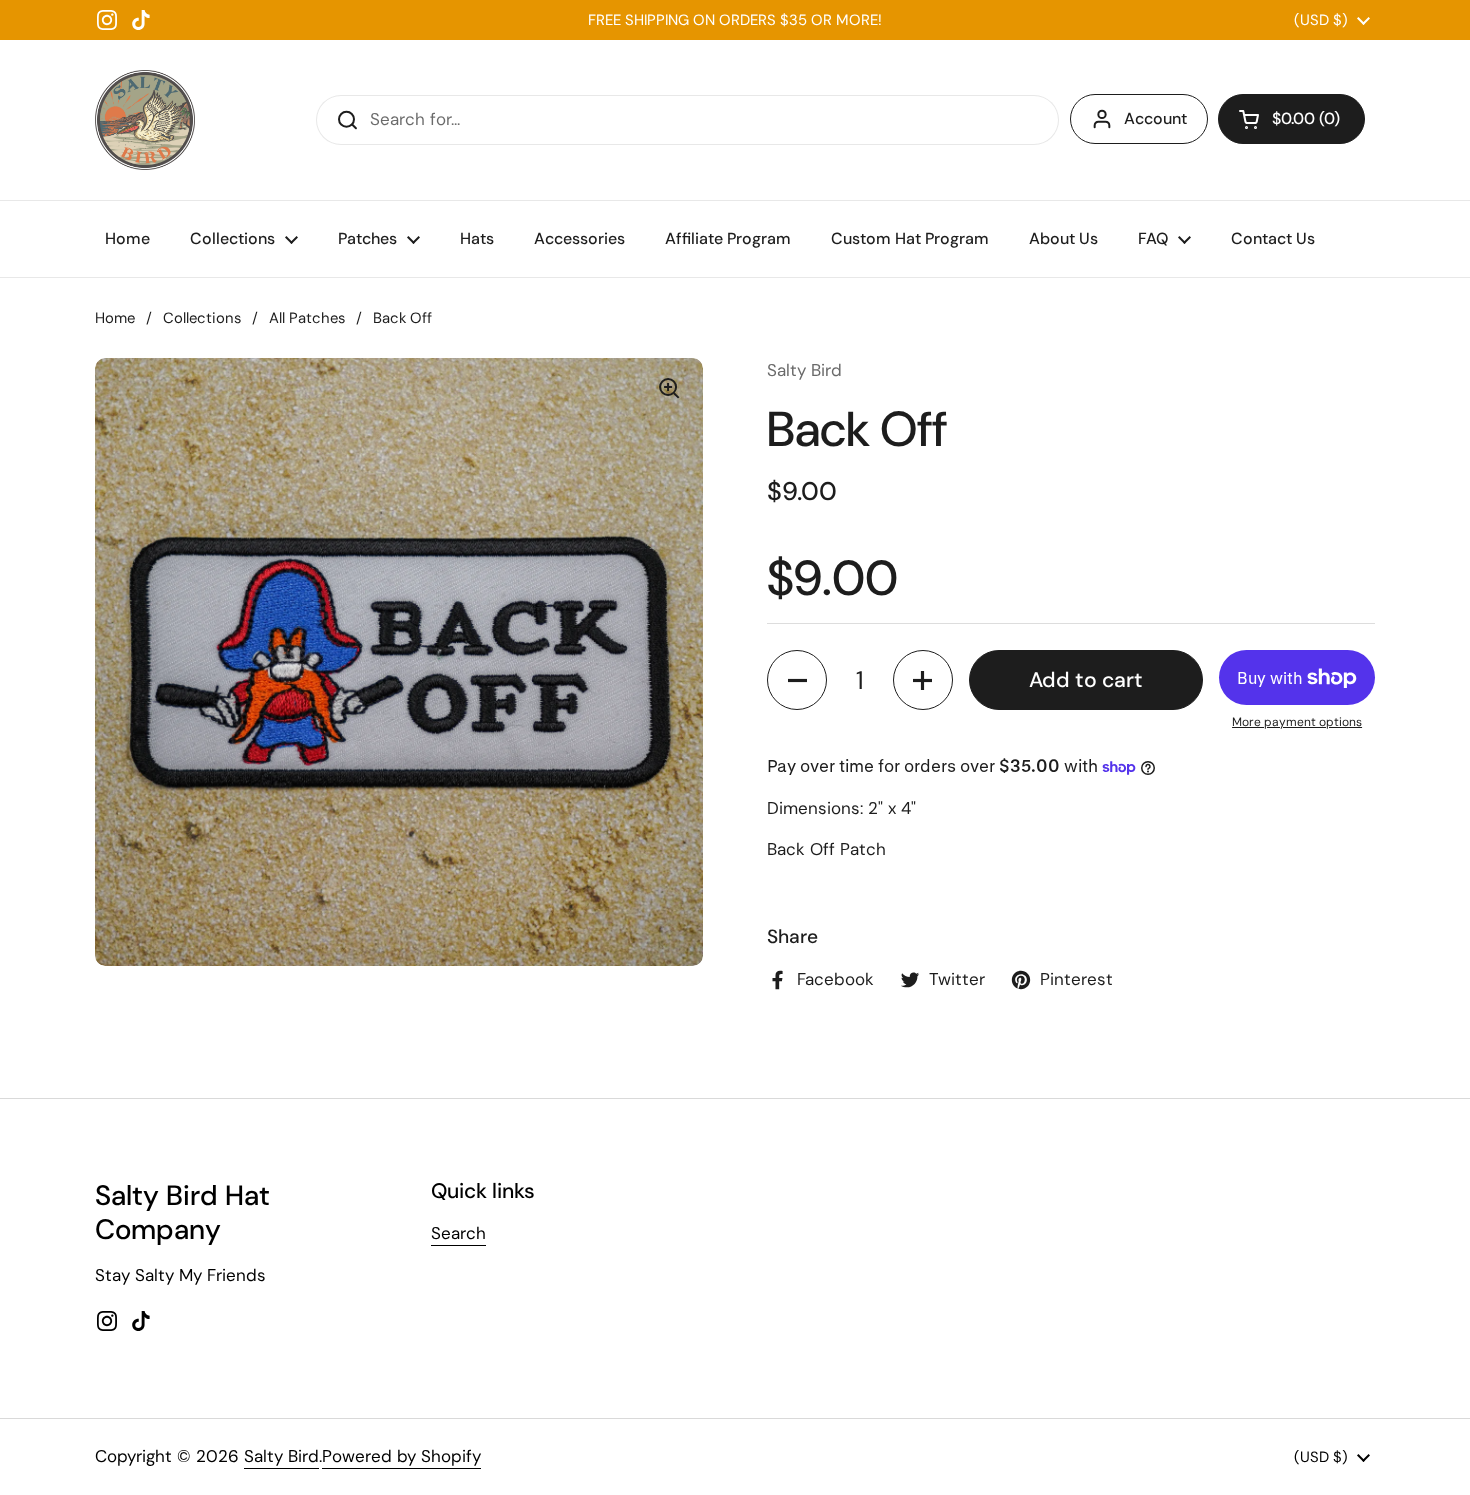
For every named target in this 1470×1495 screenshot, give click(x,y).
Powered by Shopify (401, 1456)
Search (458, 1233)
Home (115, 318)
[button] (1291, 119)
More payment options (1297, 722)
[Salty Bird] (145, 120)
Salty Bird (281, 1456)
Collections (202, 318)
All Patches (307, 318)
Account (1155, 118)
